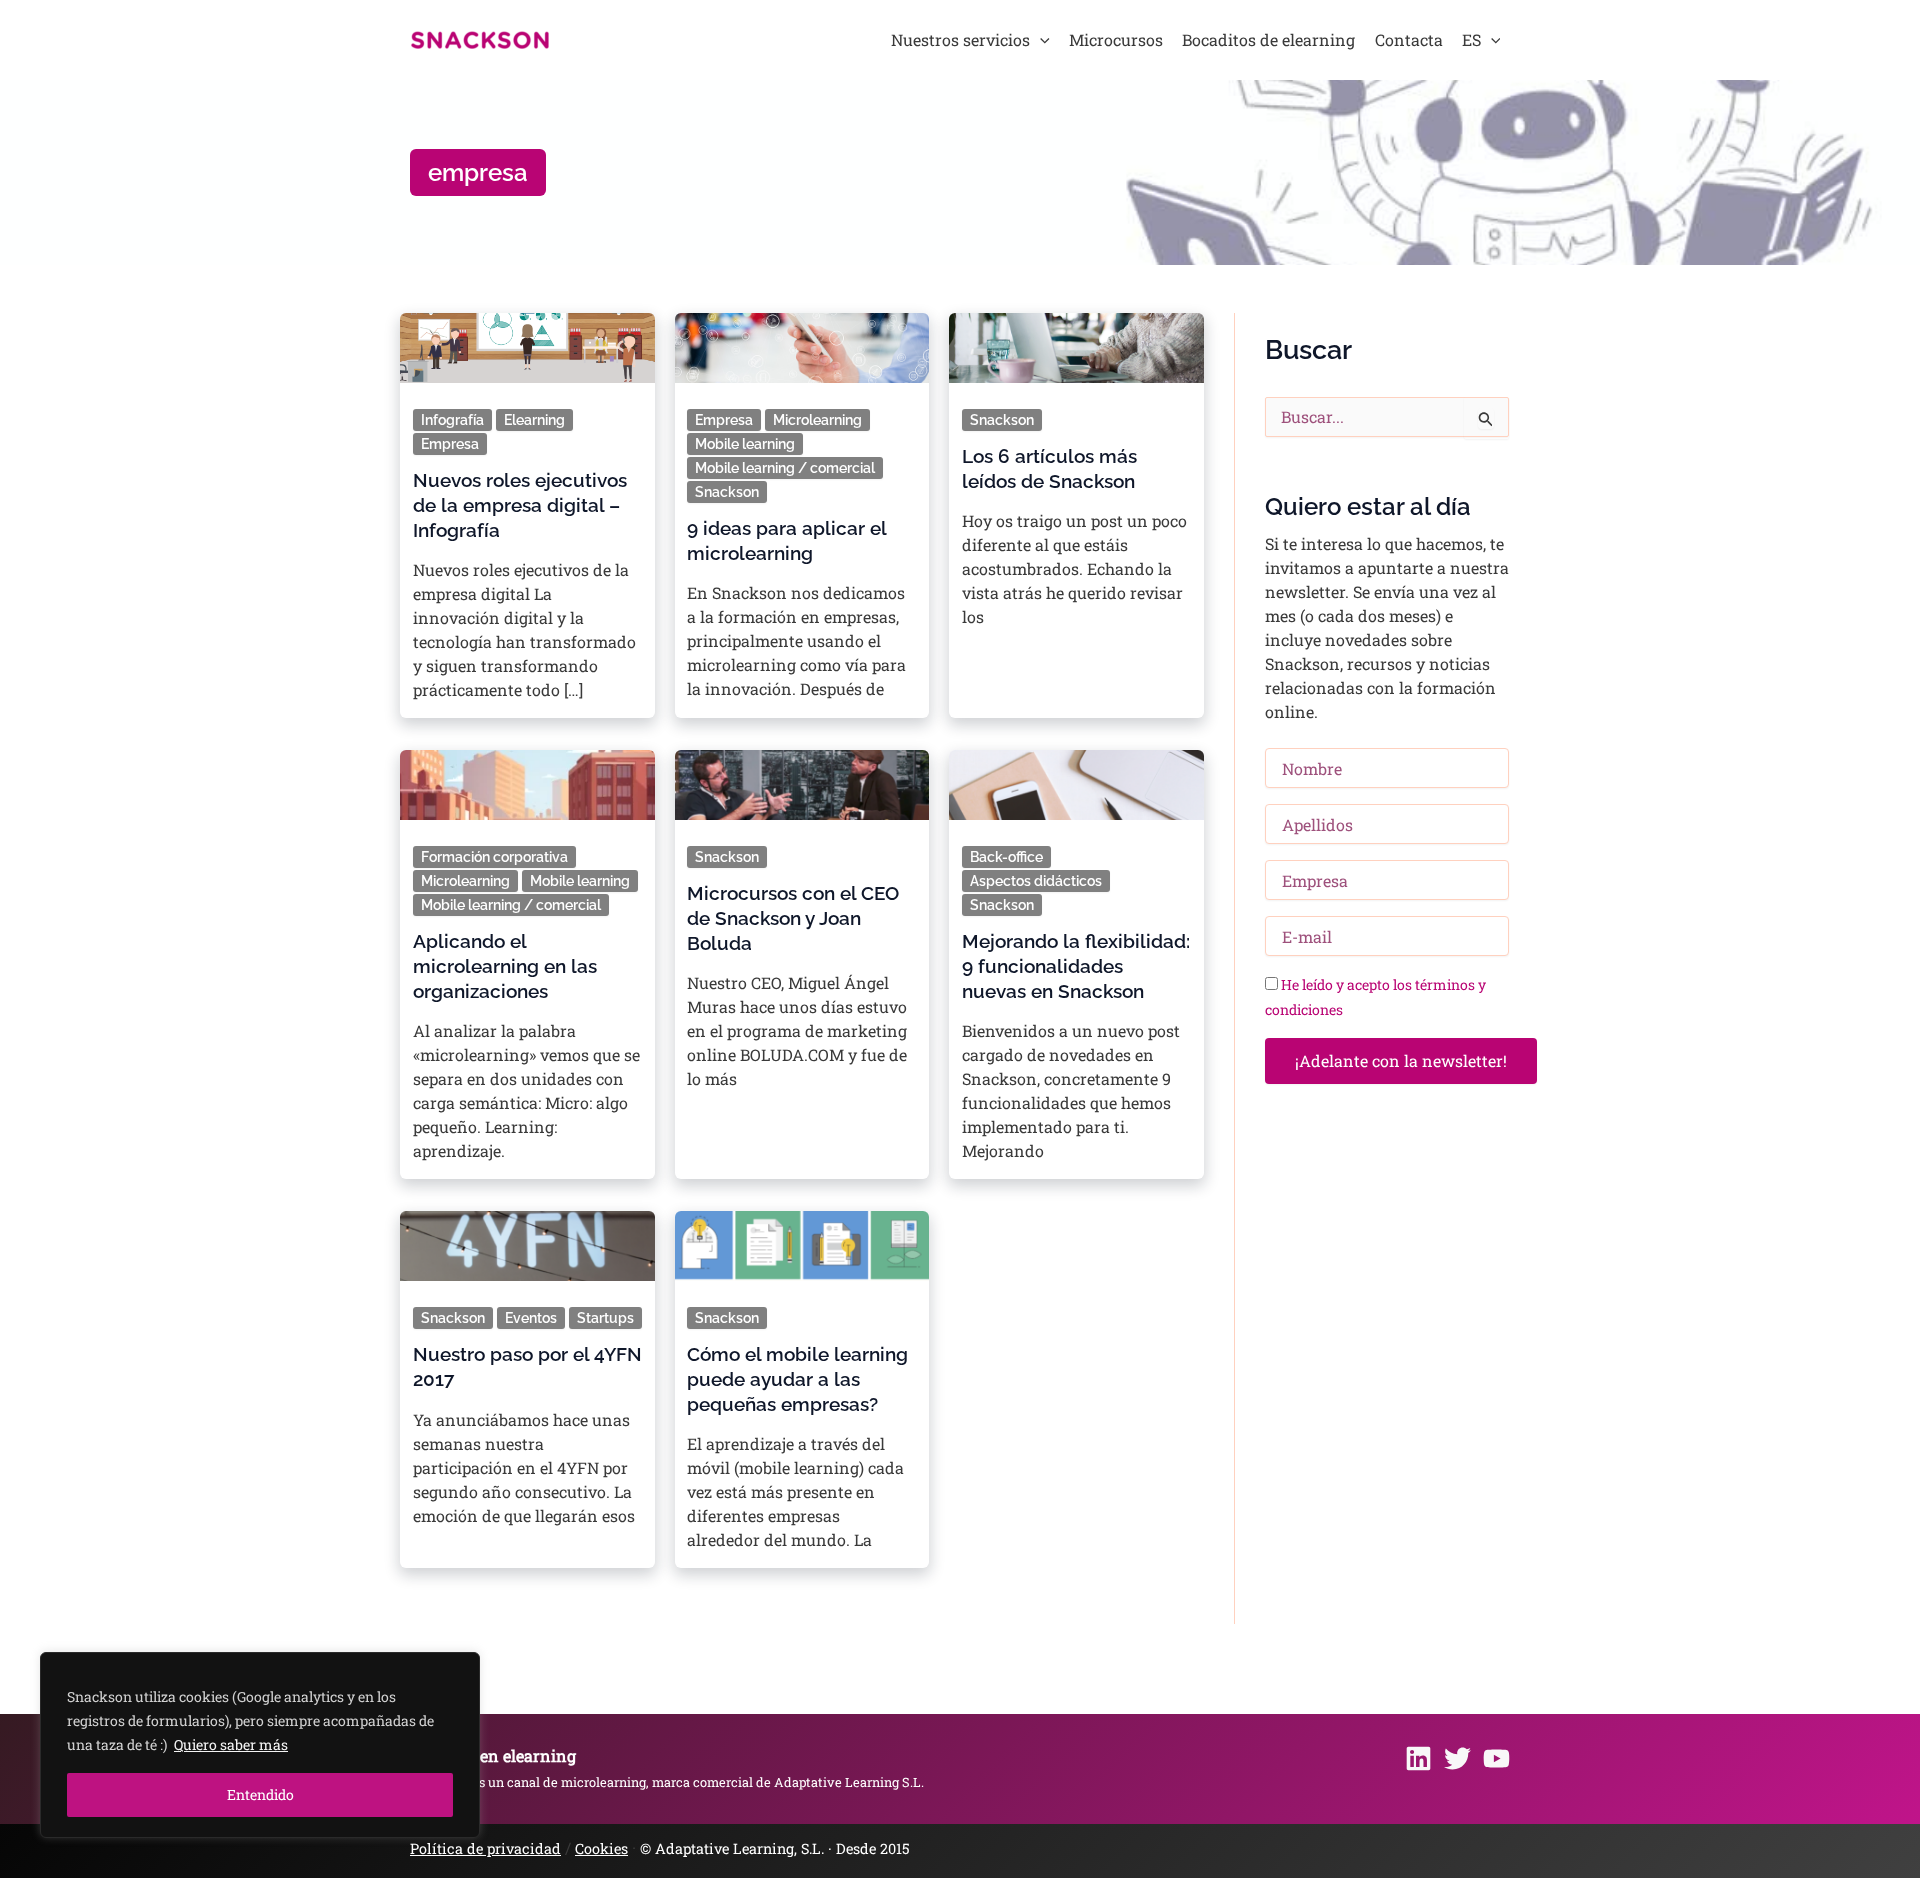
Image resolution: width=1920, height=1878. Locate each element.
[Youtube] (1496, 1758)
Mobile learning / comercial (785, 468)
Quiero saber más (231, 1744)
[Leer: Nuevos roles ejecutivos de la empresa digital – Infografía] (527, 341)
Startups (605, 1318)
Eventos (531, 1318)
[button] (1040, 40)
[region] (260, 1745)
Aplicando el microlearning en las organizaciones (505, 966)
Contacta (1409, 39)
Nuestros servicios (960, 39)
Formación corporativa (494, 857)
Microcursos (1116, 39)
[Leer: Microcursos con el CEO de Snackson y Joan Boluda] (801, 778)
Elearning (534, 420)
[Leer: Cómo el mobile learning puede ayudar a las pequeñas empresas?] (801, 1240)
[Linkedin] (1418, 1758)
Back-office (1006, 857)
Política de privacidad (485, 1848)
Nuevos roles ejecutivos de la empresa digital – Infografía (520, 505)
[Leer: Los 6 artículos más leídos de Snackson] (1076, 341)
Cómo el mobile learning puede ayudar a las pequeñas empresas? (797, 1379)
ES (1471, 39)
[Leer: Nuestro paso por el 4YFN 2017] (527, 1240)
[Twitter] (1457, 1758)
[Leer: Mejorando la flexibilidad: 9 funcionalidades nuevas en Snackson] (1076, 778)
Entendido (260, 1794)
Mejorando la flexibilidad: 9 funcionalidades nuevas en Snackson (1076, 966)
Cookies (601, 1848)
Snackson (727, 492)
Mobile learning (745, 444)
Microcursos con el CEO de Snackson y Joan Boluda (793, 918)
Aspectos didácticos (1036, 881)
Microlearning (817, 420)
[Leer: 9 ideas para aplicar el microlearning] (801, 341)
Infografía (452, 420)
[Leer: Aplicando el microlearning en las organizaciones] (527, 778)
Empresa (450, 444)
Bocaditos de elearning (1268, 39)
